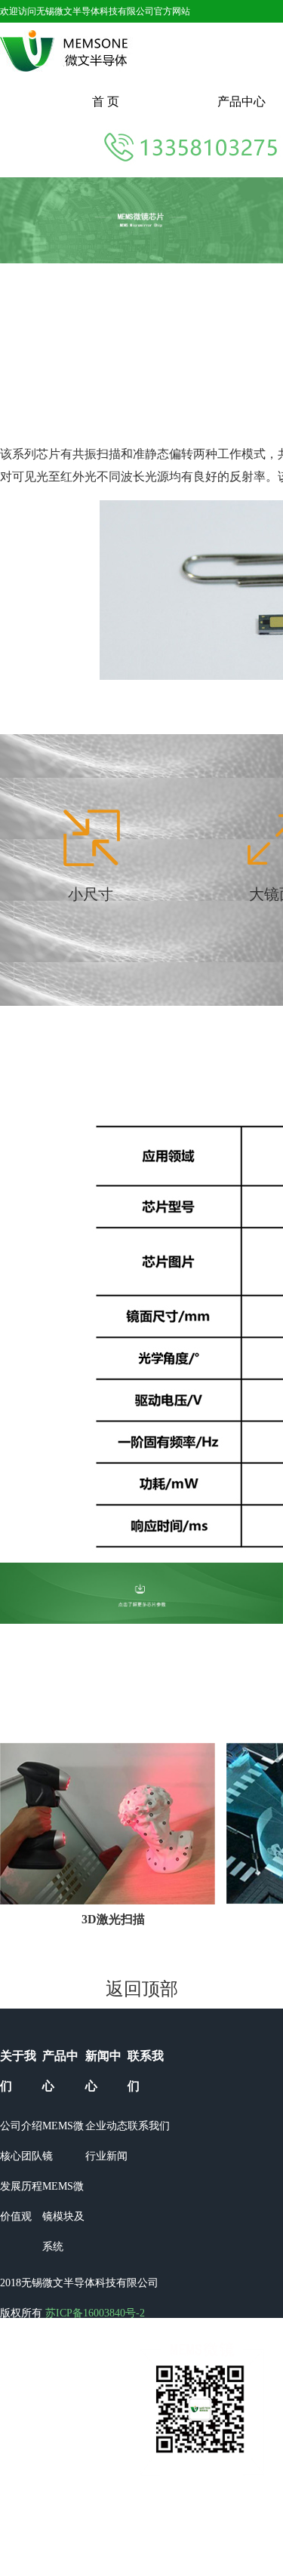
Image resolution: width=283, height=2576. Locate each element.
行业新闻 (106, 2156)
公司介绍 (21, 2126)
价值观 (16, 2216)
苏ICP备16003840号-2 (95, 2313)
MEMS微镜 (63, 2141)
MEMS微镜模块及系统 (63, 2216)
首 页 (106, 101)
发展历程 (21, 2186)
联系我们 (149, 2126)
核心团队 (21, 2156)
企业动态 (106, 2126)
